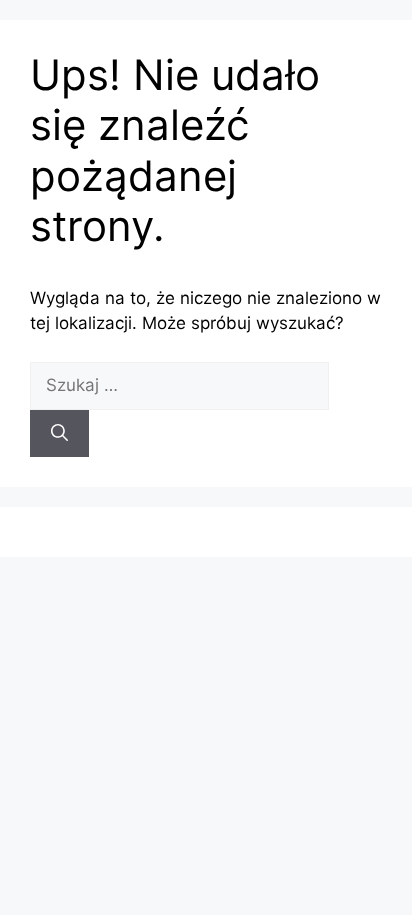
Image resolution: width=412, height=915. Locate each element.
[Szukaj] (59, 434)
